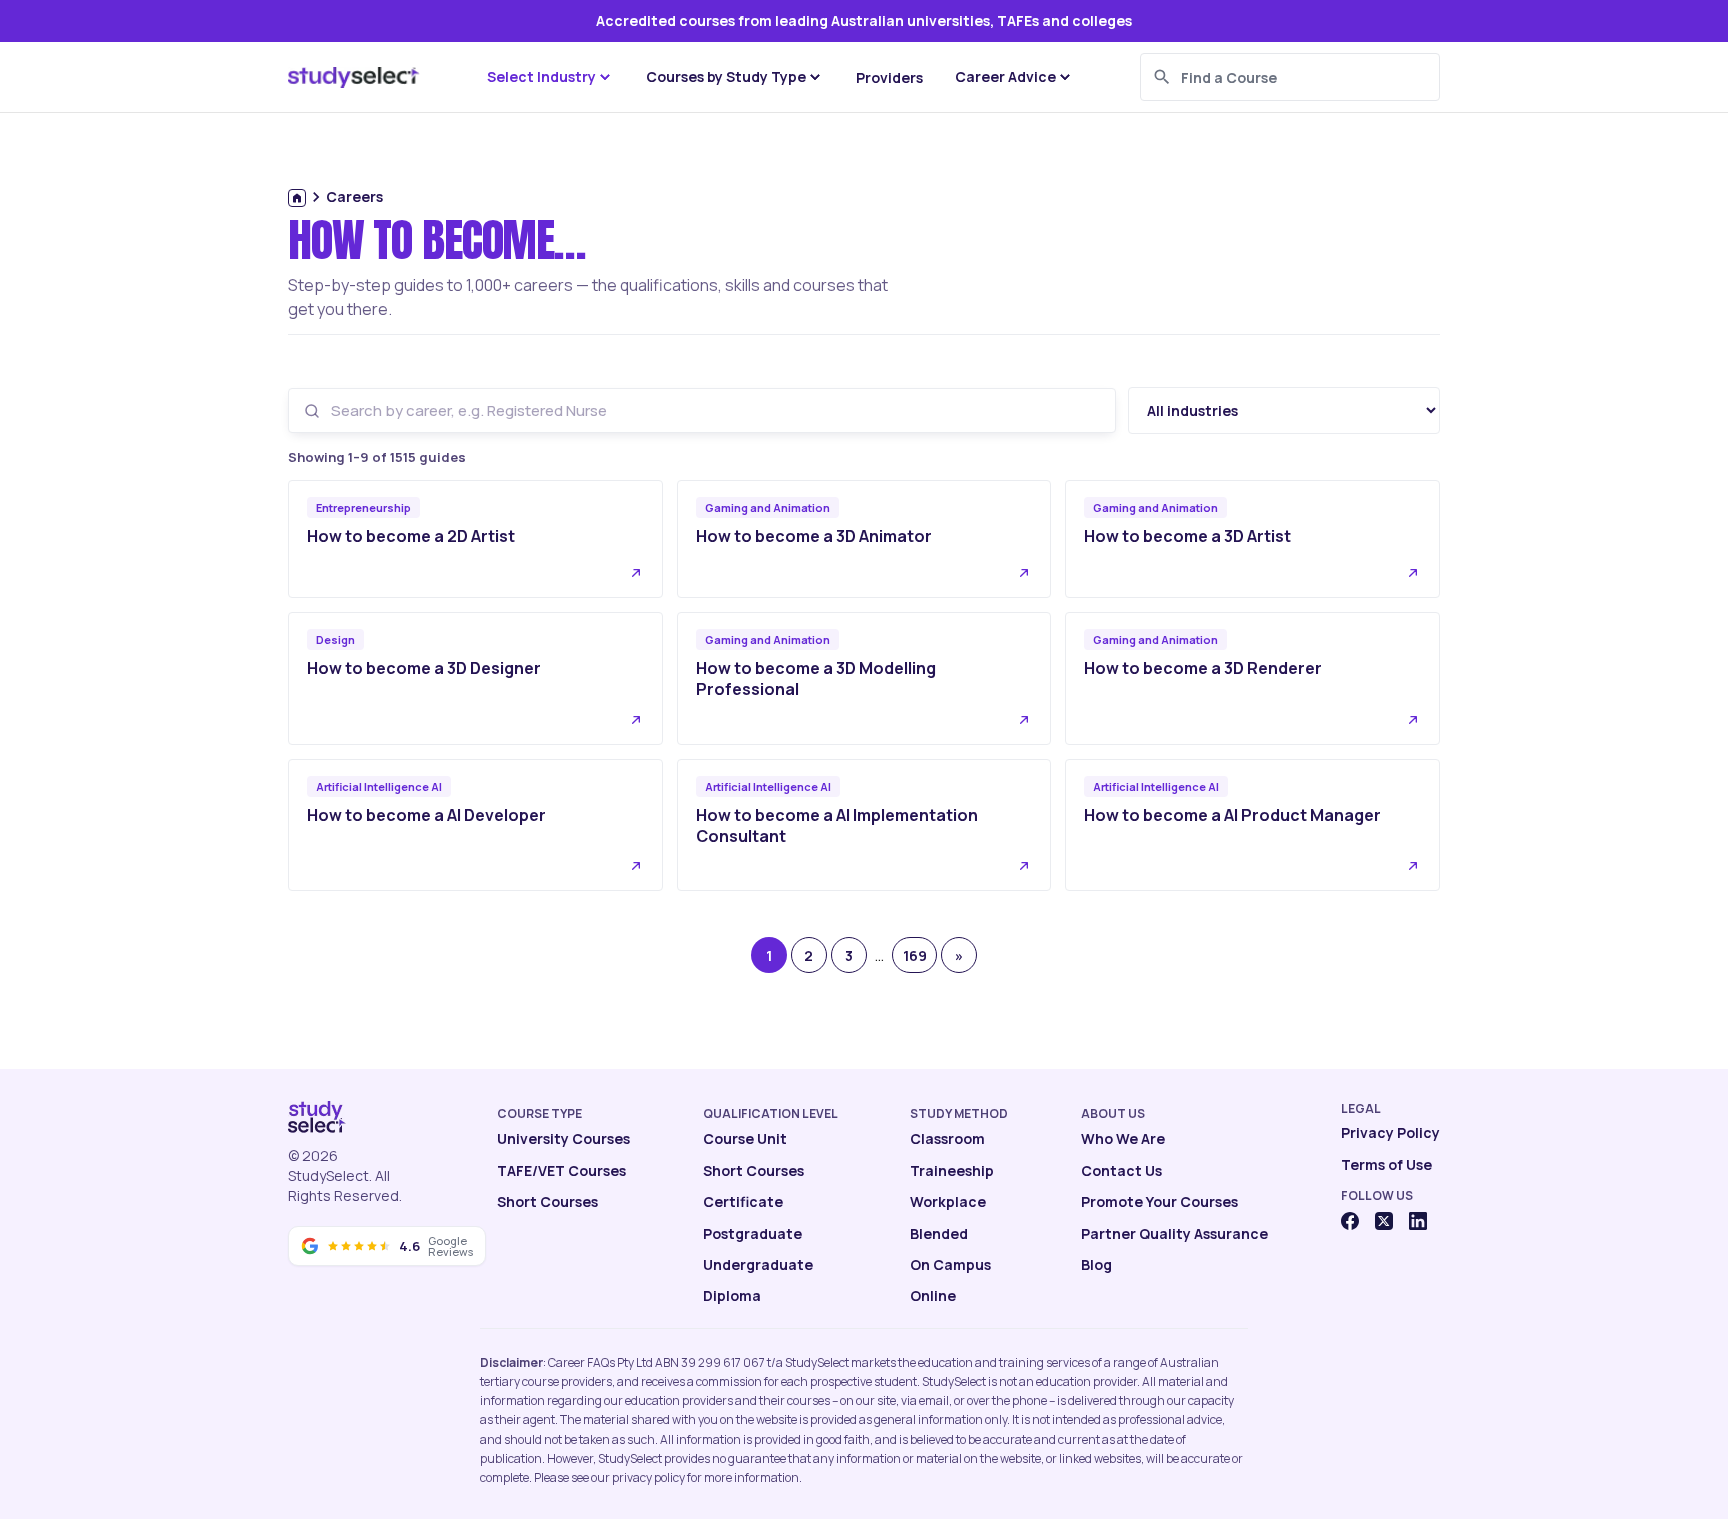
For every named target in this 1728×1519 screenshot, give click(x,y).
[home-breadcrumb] (297, 198)
